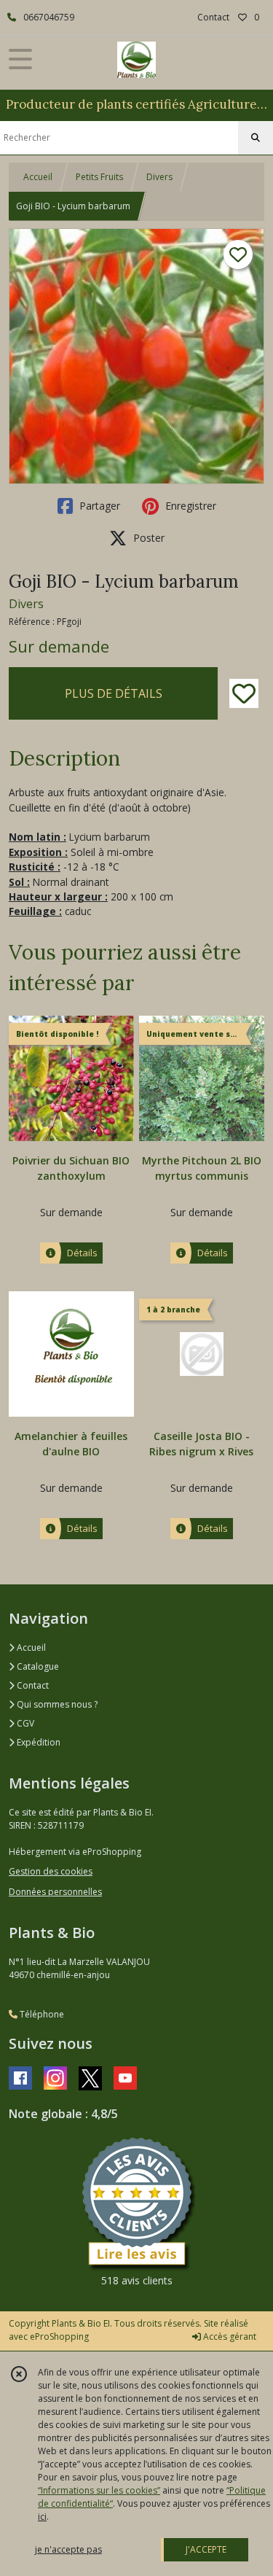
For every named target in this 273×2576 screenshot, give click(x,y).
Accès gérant (229, 2336)
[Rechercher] (256, 138)
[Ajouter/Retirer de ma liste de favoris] (244, 693)
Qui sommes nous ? (56, 1704)
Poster (147, 538)
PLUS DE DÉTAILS (114, 693)
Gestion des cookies (51, 1871)
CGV (24, 1723)
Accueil (38, 177)
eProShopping (59, 2336)
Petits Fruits (99, 177)
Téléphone (41, 2014)
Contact (213, 17)
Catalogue (37, 1666)
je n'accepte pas (68, 2549)
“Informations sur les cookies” (99, 2490)
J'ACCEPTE (206, 2549)
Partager (98, 506)
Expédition (37, 1742)
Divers (159, 177)
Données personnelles (55, 1892)
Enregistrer (189, 506)
